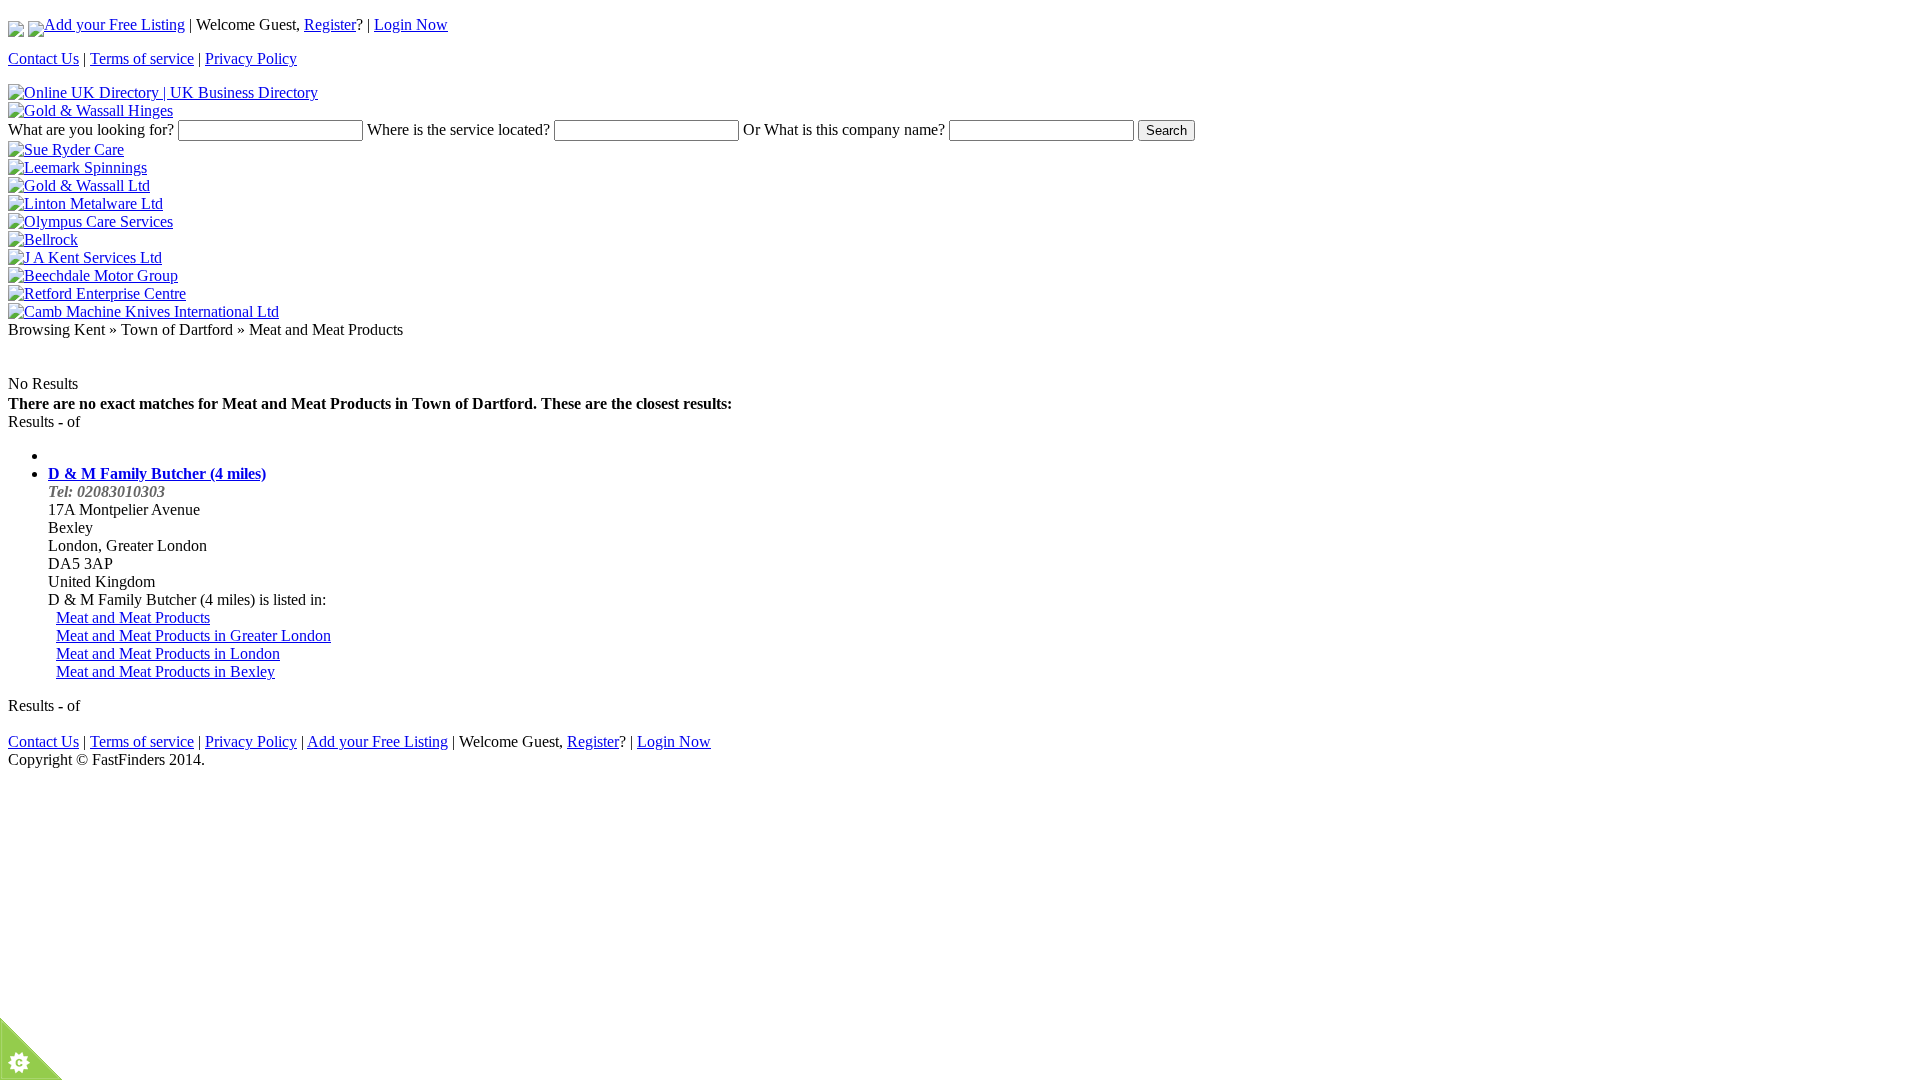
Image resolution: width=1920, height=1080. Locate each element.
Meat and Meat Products (133, 617)
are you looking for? (91, 129)
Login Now (411, 24)
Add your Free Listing (114, 24)
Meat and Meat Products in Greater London (193, 635)
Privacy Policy (251, 58)
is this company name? (844, 129)
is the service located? (458, 129)
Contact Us (43, 58)
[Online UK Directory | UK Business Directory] (163, 92)
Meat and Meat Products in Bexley (165, 671)
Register (330, 24)
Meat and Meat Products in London (168, 653)
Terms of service (142, 58)
